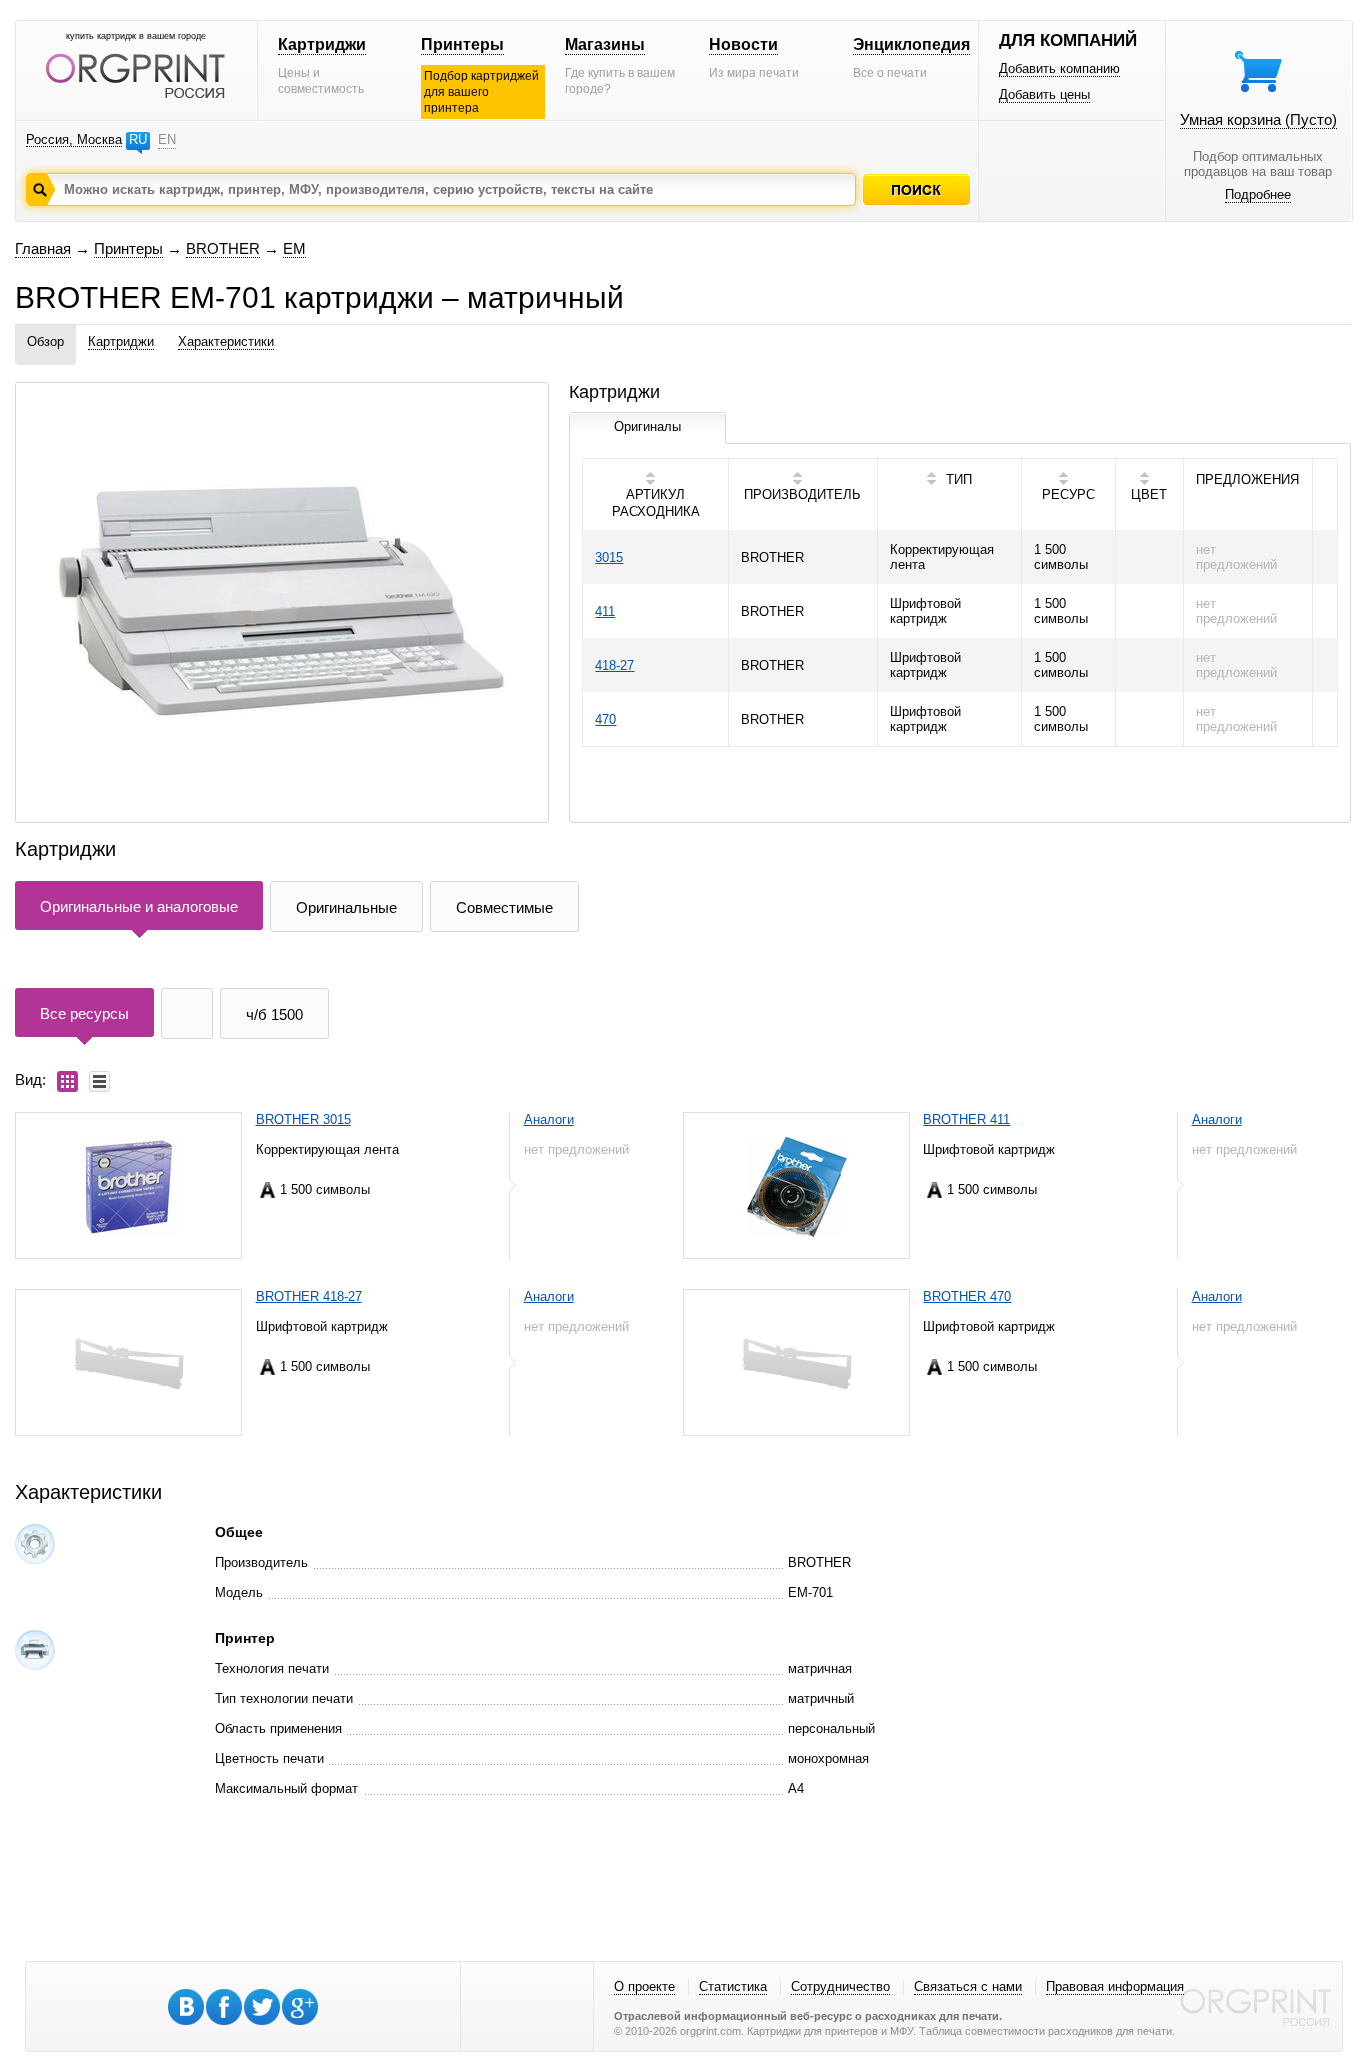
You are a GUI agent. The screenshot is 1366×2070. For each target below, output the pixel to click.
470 (605, 719)
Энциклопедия (911, 44)
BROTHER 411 (966, 1119)
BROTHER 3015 (303, 1119)
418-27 (614, 665)
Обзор (45, 341)
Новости (743, 44)
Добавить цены (1044, 94)
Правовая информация (1115, 1986)
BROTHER (223, 248)
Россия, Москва (74, 139)
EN (167, 139)
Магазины (605, 44)
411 (605, 611)
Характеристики (226, 341)
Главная (43, 248)
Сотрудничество (840, 1986)
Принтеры (462, 44)
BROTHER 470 (967, 1296)
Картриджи (322, 44)
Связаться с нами (968, 1986)
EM (294, 248)
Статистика (733, 1986)
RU (138, 139)
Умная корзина (1258, 119)
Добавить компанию (1059, 68)
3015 (609, 557)
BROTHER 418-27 (309, 1296)
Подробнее (1258, 194)
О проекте (644, 1986)
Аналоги (549, 1119)
